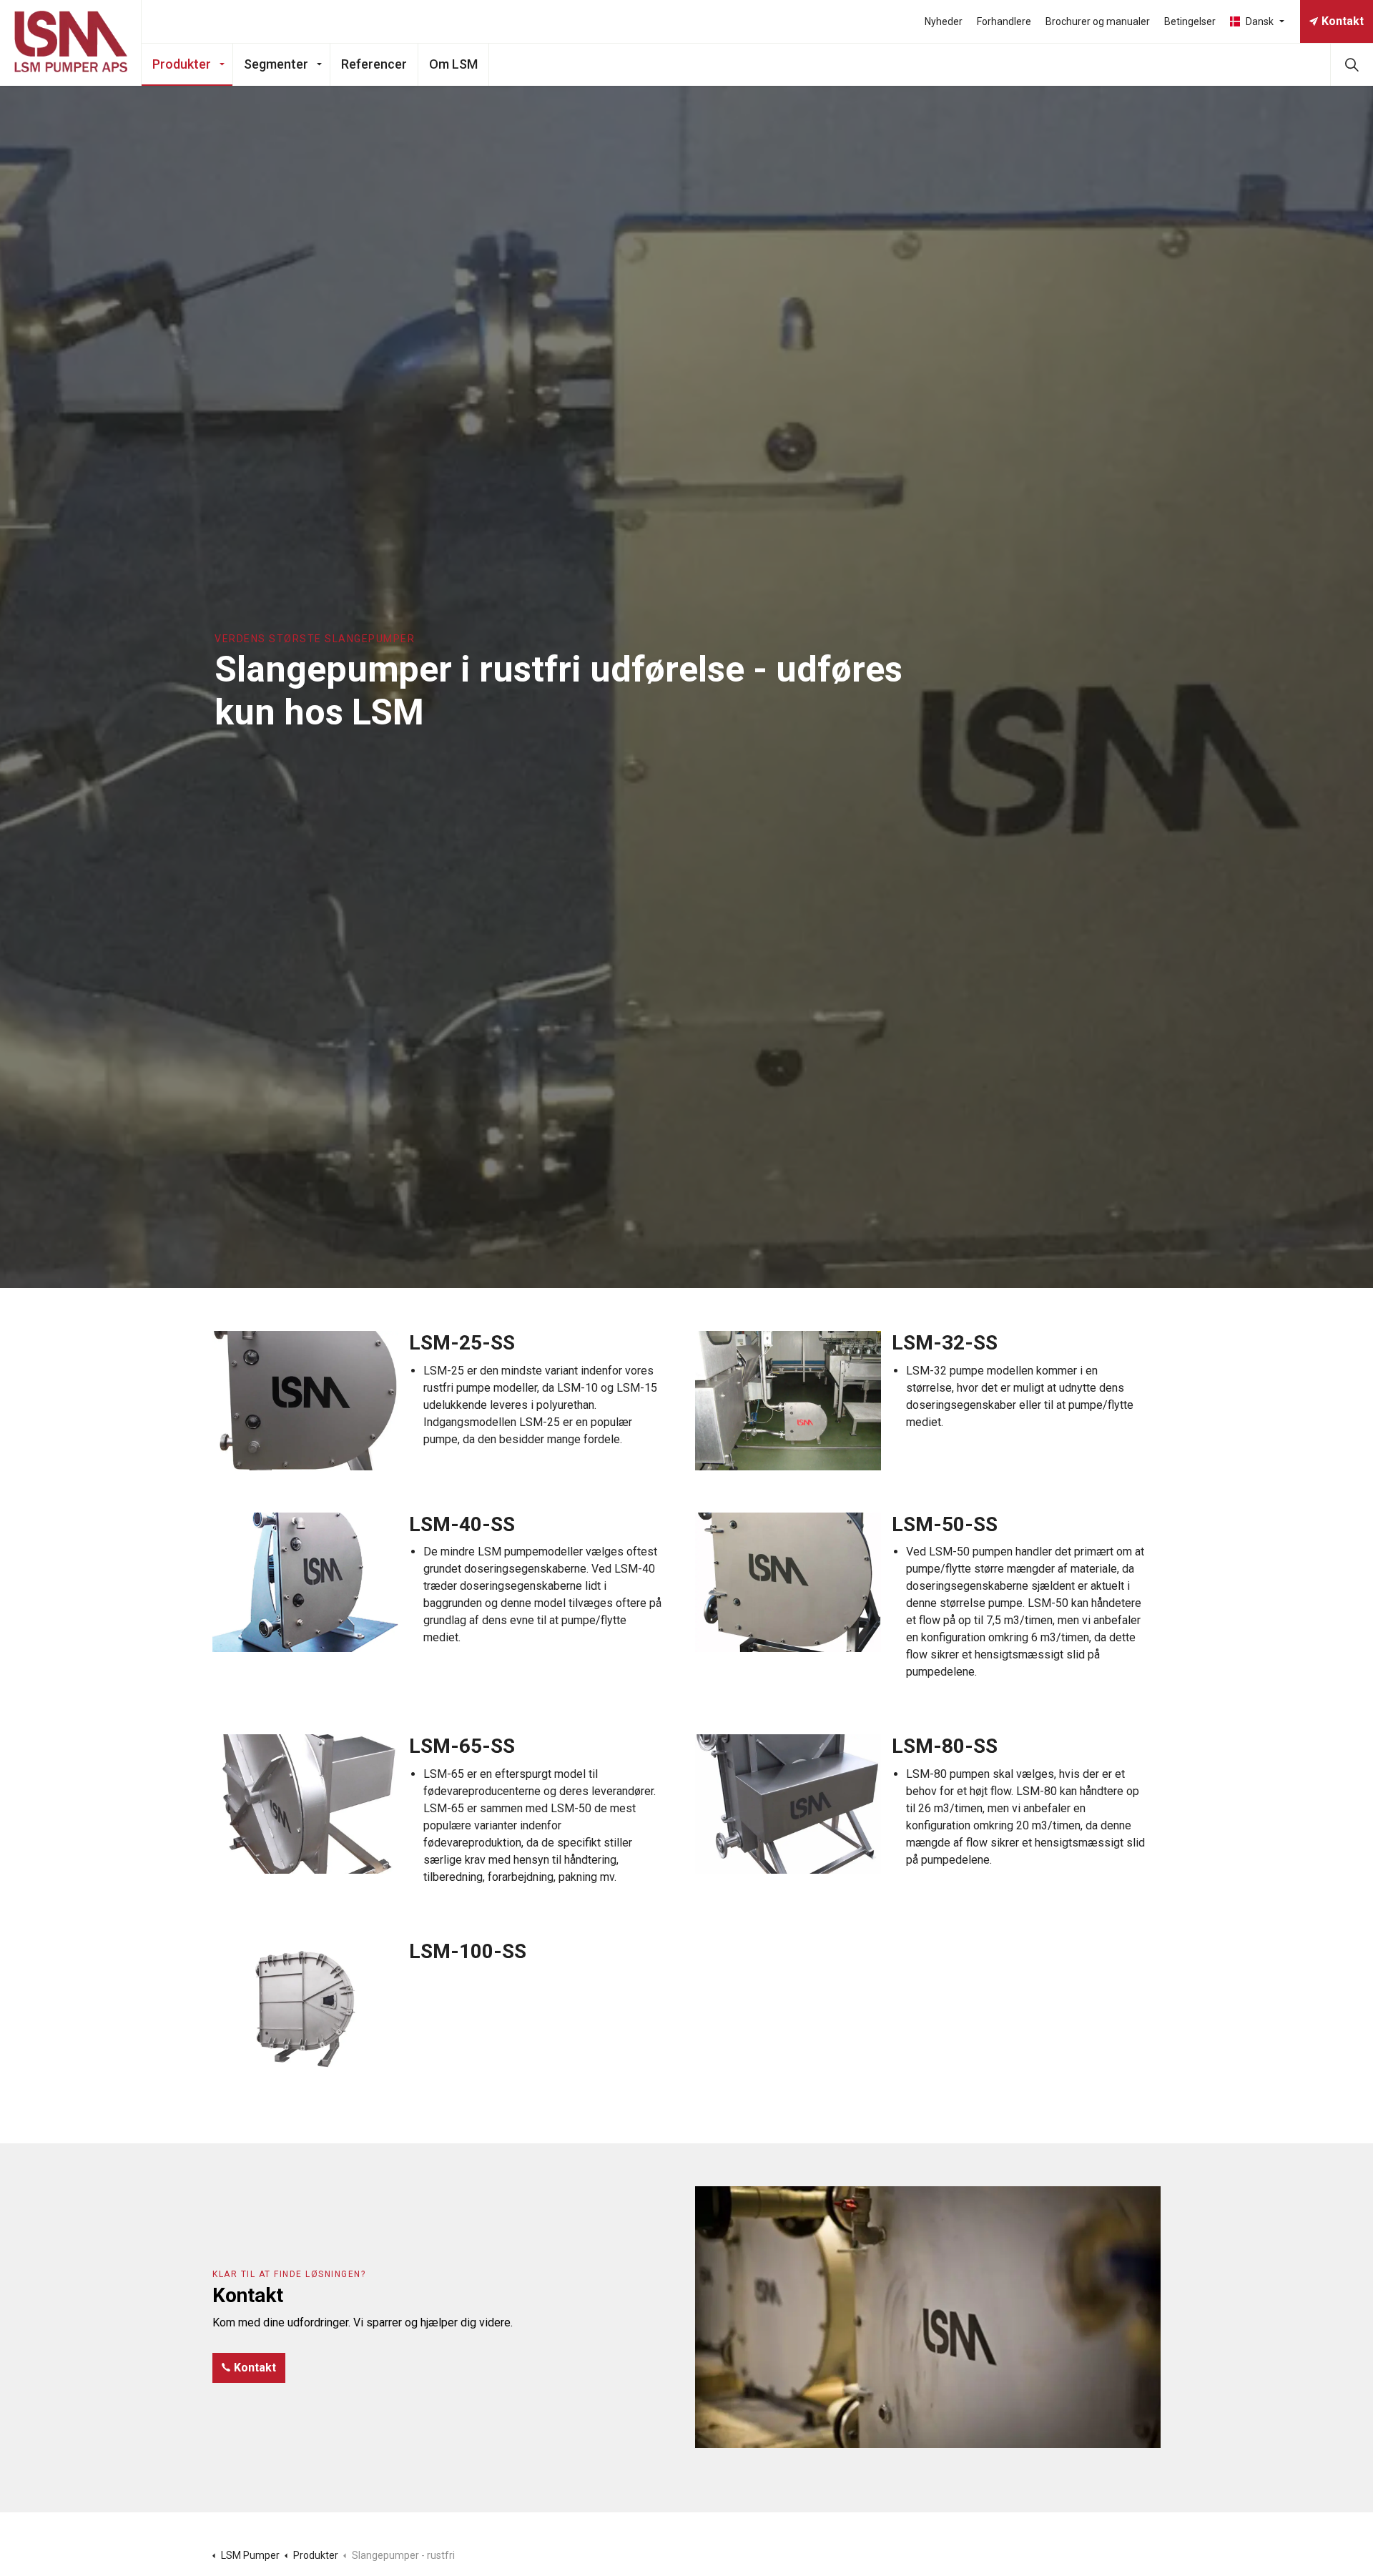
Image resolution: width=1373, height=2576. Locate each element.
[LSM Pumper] (71, 43)
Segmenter (276, 64)
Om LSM (453, 64)
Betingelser (1190, 21)
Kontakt (1343, 21)
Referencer (374, 64)
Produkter (182, 64)
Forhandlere (1004, 21)
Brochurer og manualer (1098, 21)
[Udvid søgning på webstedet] (1352, 64)
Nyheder (944, 21)
